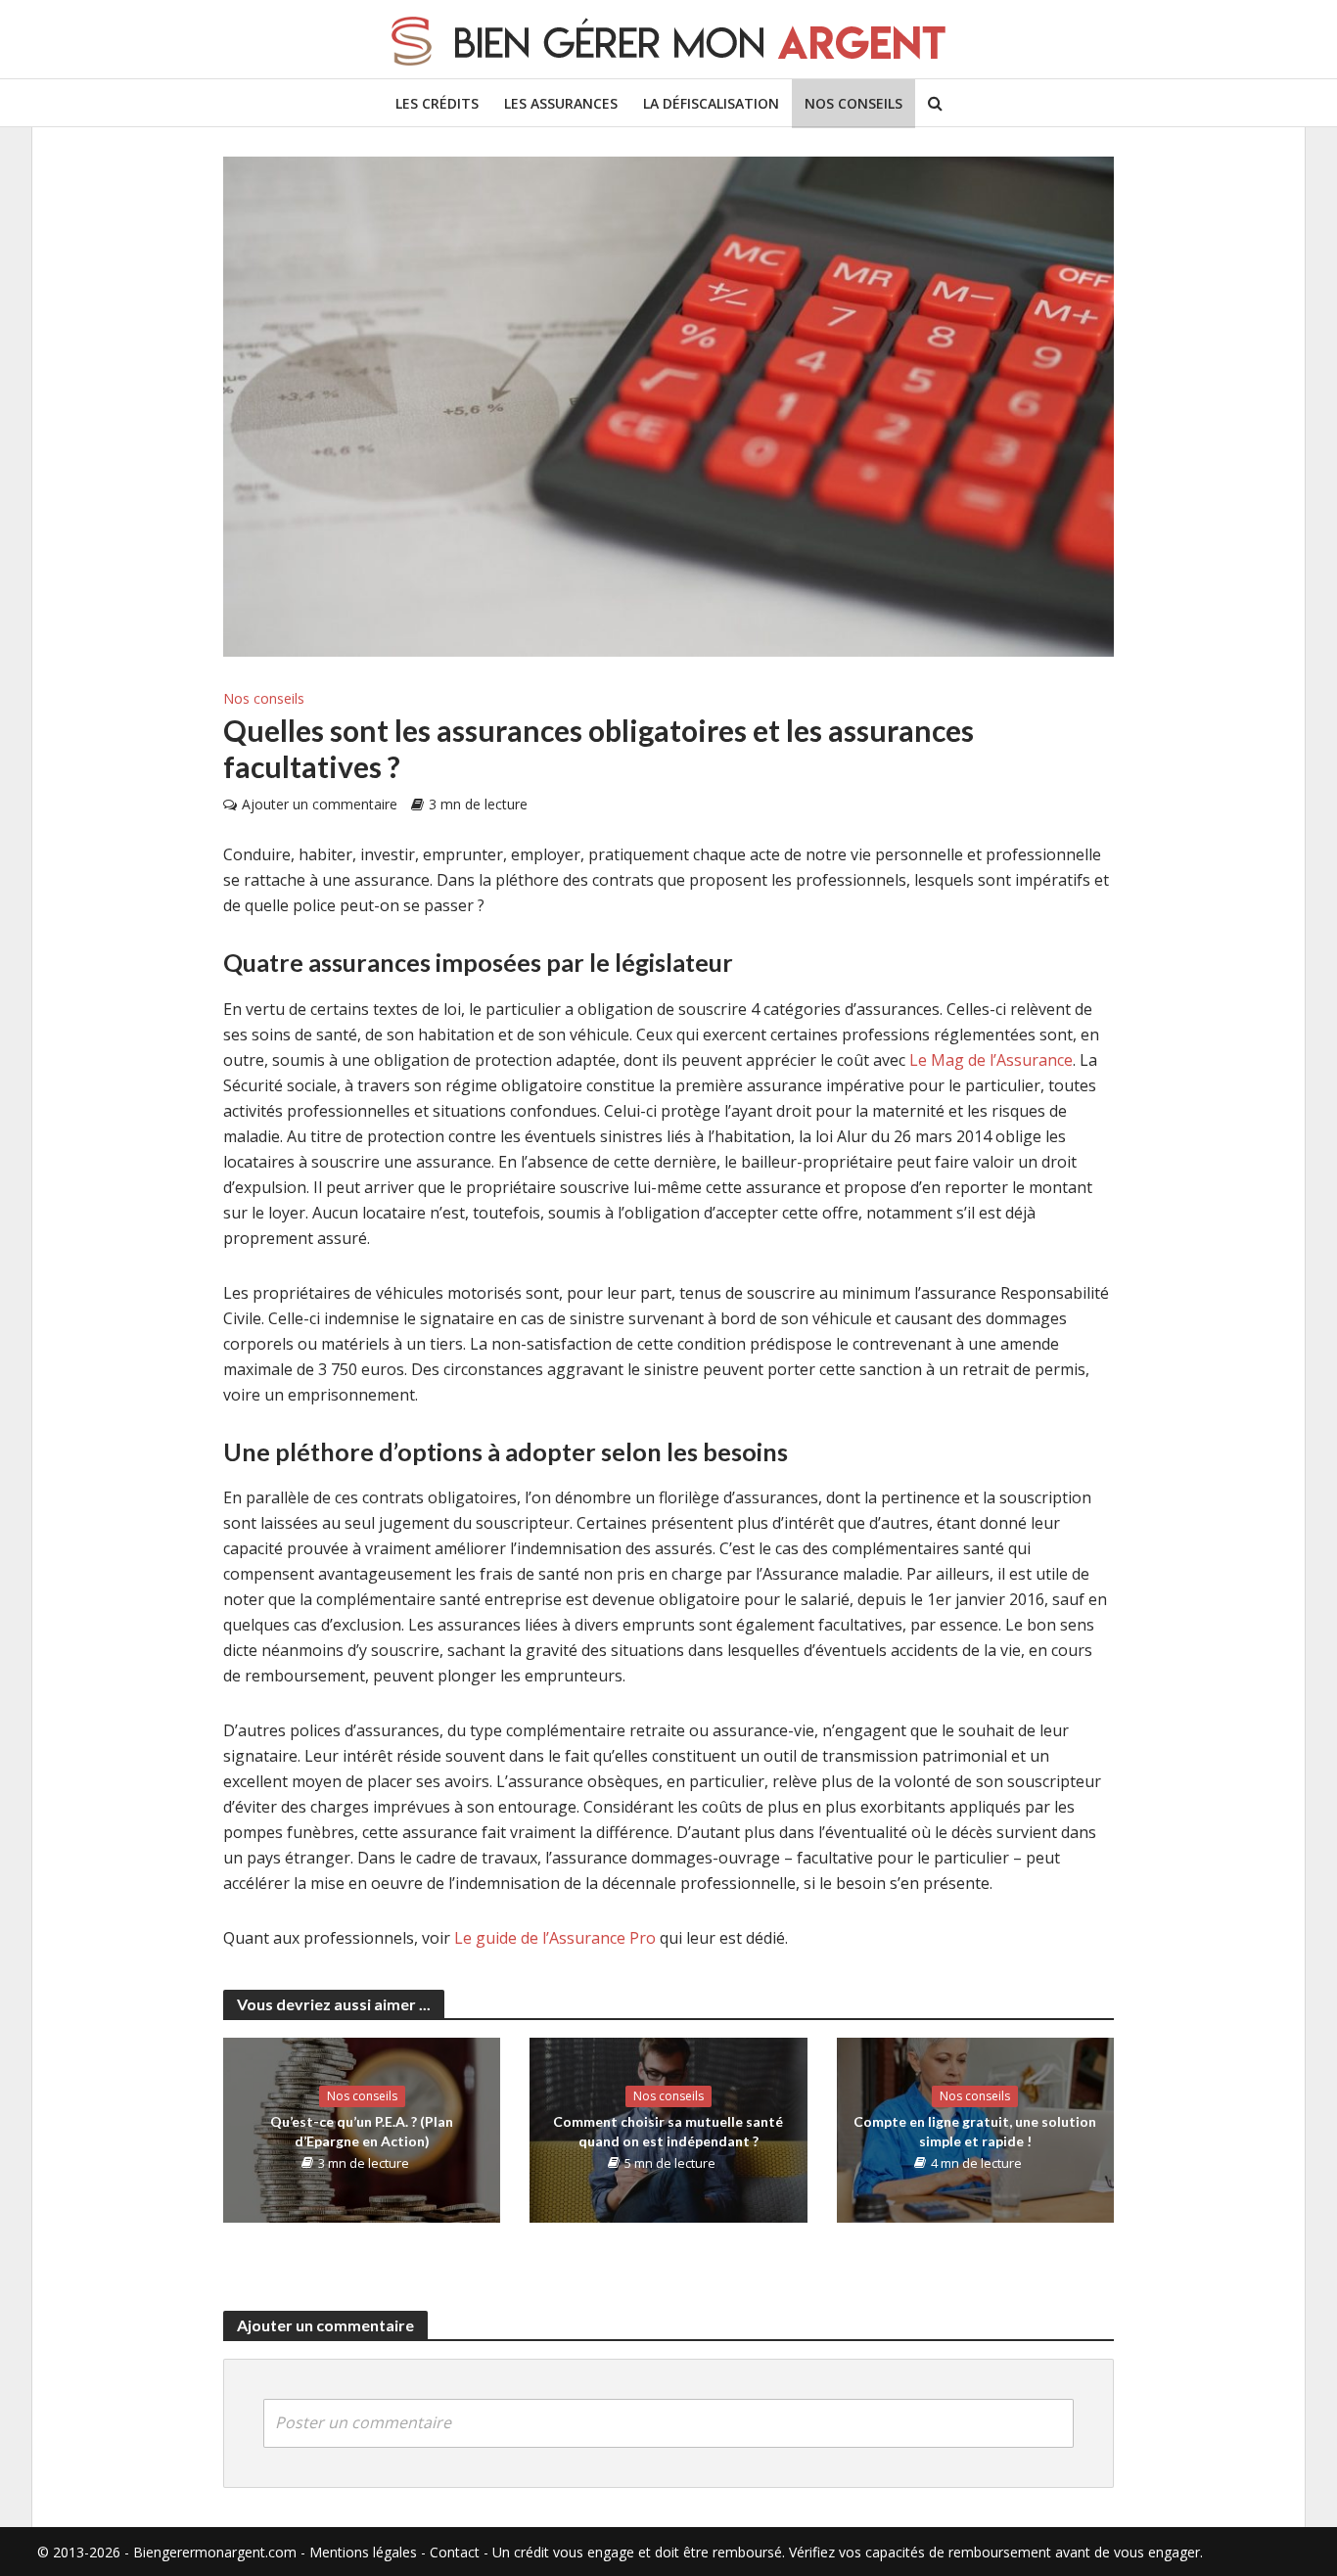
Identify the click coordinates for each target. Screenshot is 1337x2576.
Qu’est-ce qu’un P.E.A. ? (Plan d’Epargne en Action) (362, 2131)
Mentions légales (363, 2552)
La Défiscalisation (711, 103)
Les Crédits (437, 103)
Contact (455, 2552)
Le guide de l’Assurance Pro (555, 1938)
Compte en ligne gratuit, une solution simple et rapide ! (975, 2131)
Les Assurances (561, 103)
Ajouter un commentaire (320, 804)
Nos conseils (853, 103)
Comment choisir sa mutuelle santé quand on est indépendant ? (668, 2131)
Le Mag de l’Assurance (991, 1060)
